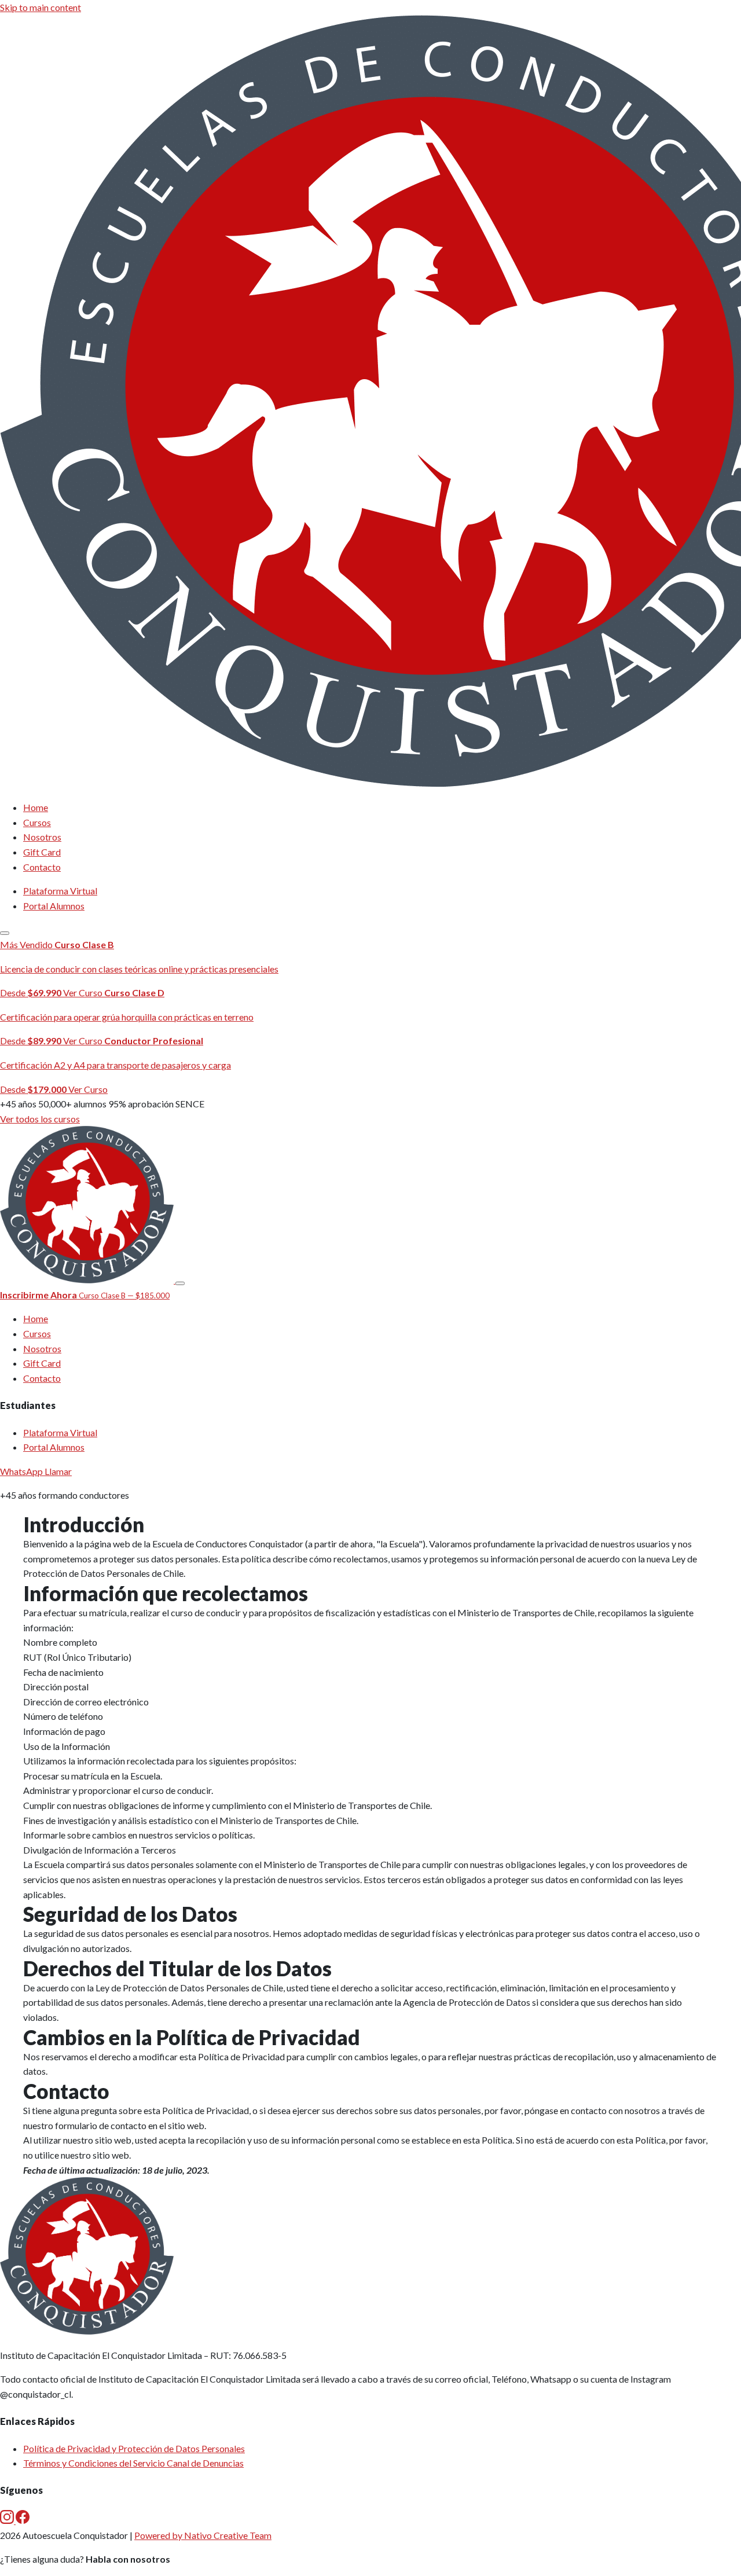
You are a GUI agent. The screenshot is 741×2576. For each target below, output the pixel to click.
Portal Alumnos (54, 906)
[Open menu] (5, 933)
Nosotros (42, 837)
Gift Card (42, 852)
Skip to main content (41, 7)
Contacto (42, 867)
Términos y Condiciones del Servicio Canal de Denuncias (133, 2463)
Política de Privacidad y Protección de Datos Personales (134, 2448)
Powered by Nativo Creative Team (203, 2535)
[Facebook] (23, 2520)
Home (36, 807)
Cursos (37, 822)
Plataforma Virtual (60, 891)
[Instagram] (8, 2520)
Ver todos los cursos (40, 1119)
